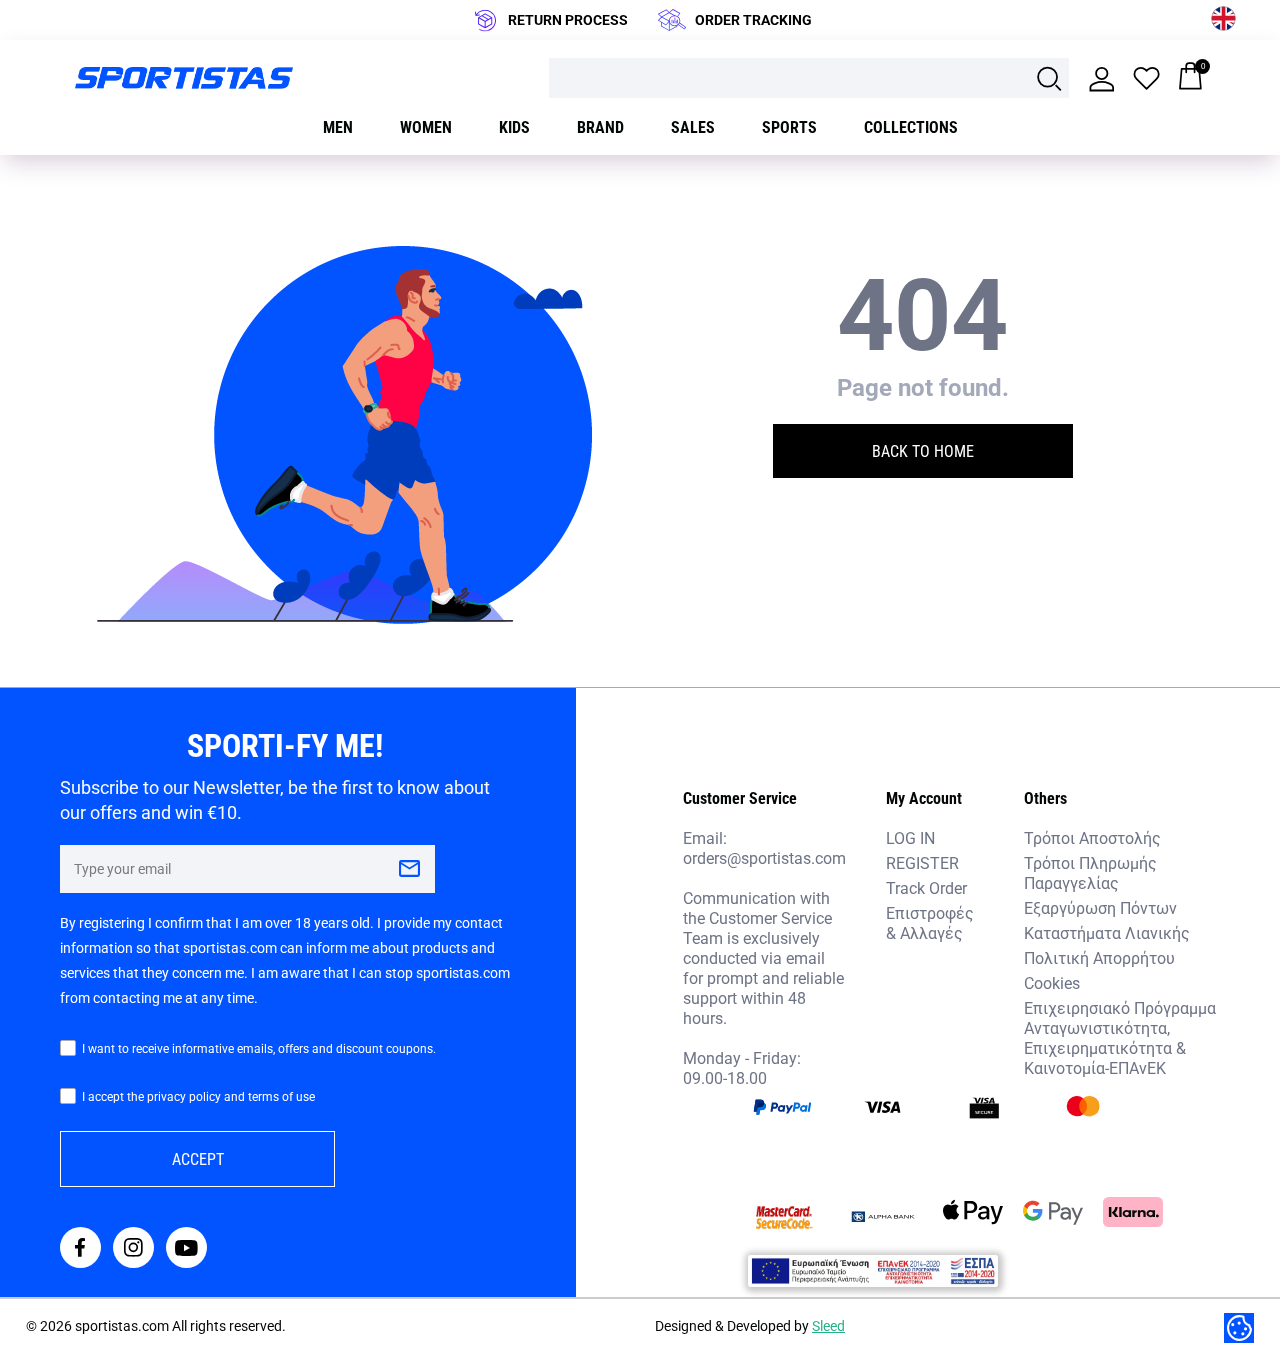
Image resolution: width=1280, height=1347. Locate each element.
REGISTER (922, 862)
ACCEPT (198, 1158)
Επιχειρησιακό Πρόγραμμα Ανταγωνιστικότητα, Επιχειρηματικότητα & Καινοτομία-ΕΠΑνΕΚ (1120, 1037)
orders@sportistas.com (764, 858)
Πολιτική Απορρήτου (1099, 957)
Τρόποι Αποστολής (1092, 837)
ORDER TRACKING (753, 19)
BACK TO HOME (923, 450)
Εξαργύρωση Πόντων (1100, 907)
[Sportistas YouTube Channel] (186, 1249)
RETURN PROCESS (568, 19)
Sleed (828, 1325)
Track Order (926, 887)
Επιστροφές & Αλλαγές (930, 922)
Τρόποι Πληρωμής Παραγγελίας (1090, 872)
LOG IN (910, 837)
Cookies (1052, 982)
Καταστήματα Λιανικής (1107, 932)
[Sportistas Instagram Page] (133, 1249)
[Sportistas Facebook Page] (80, 1249)
